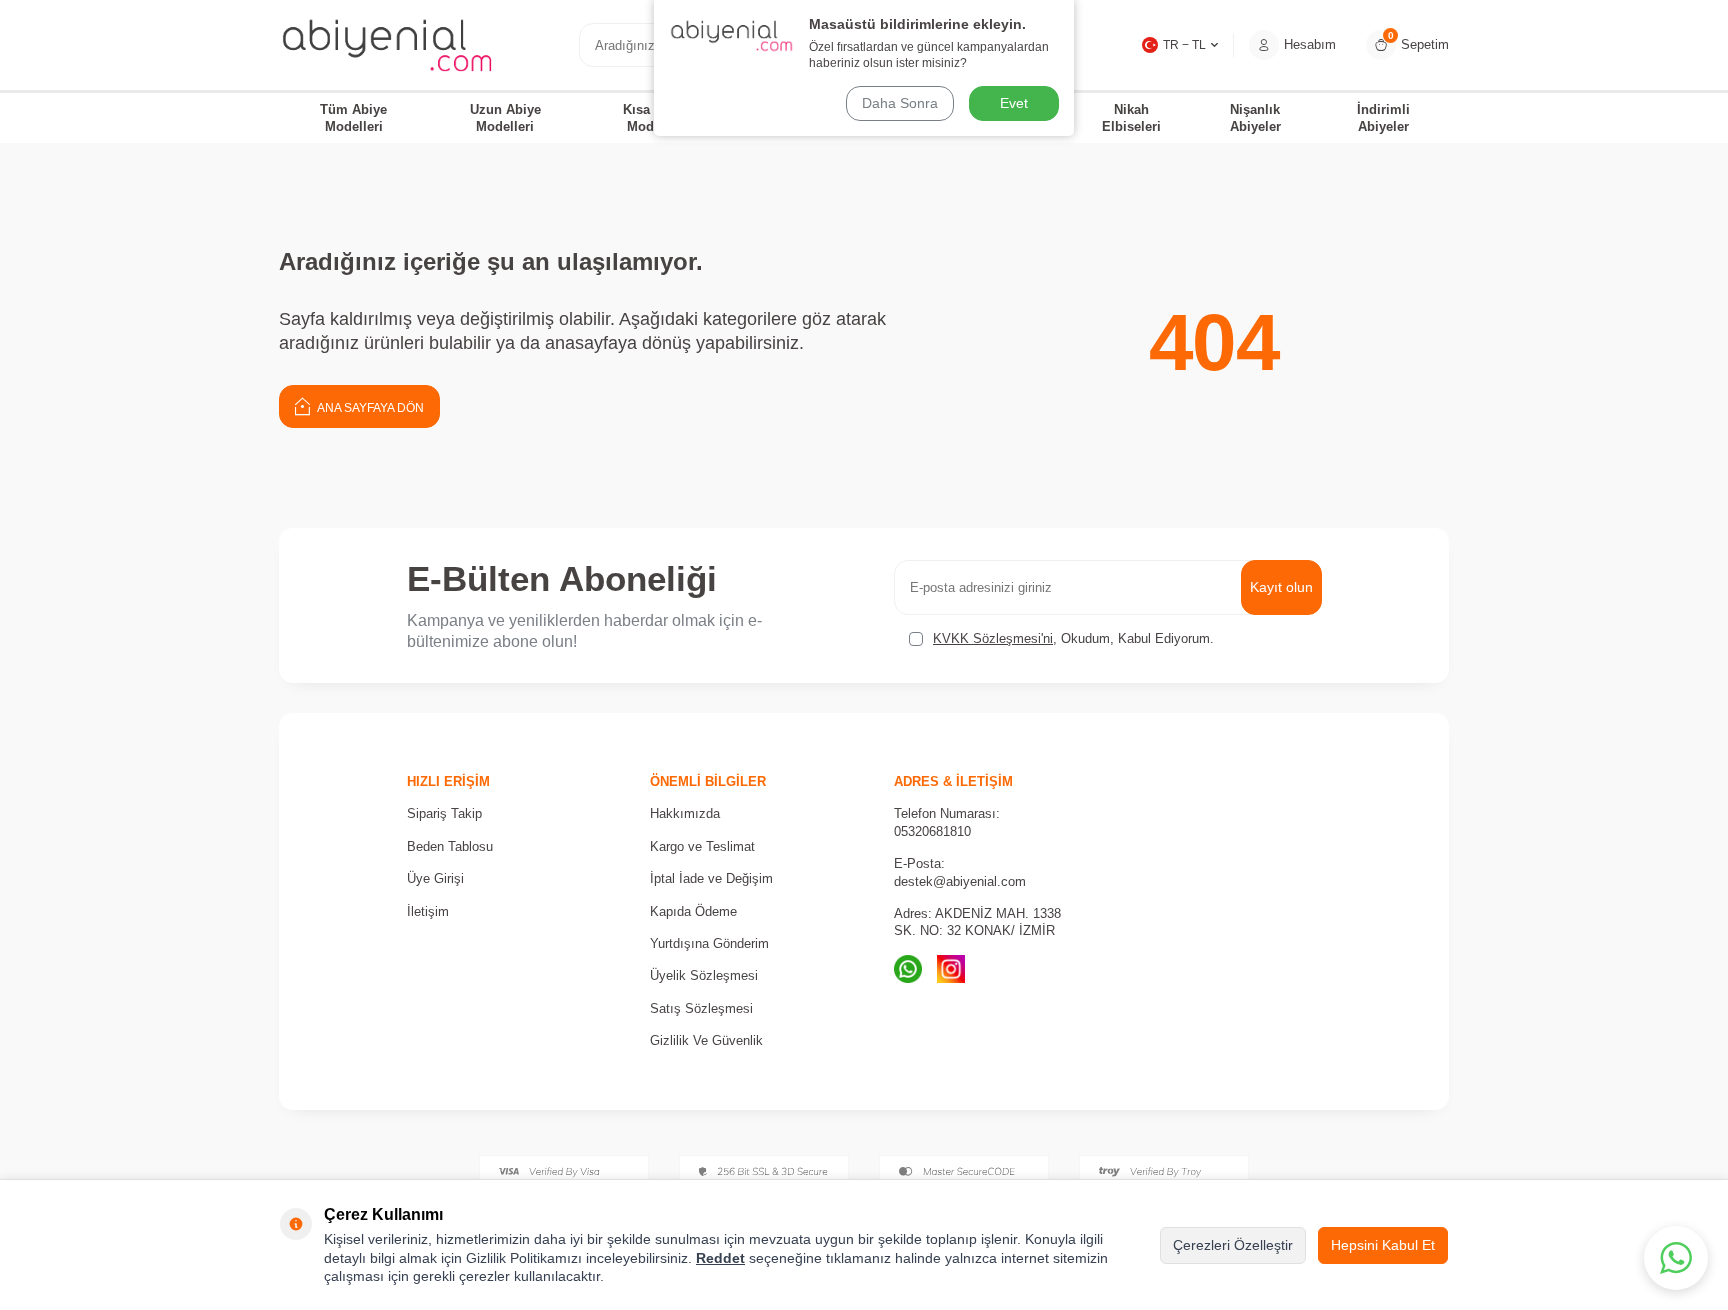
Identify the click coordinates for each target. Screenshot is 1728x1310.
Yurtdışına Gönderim (709, 943)
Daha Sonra (900, 103)
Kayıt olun (1281, 587)
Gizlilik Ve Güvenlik (706, 1040)
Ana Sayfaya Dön (369, 408)
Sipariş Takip (444, 813)
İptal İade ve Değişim (711, 878)
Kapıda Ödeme (693, 911)
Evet (1014, 103)
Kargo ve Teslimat (702, 846)
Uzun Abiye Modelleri (505, 118)
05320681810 (932, 831)
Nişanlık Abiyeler (1255, 118)
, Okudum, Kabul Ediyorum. (1073, 638)
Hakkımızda (685, 813)
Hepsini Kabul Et (1383, 1245)
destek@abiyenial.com (960, 881)
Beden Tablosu (450, 846)
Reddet (720, 1258)
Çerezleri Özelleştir (1233, 1245)
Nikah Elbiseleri (1131, 118)
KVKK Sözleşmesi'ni (993, 638)
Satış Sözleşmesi (701, 1008)
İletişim (428, 911)
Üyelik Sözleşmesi (704, 975)
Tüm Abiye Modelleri (353, 118)
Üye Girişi (435, 878)
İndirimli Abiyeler (1383, 118)
